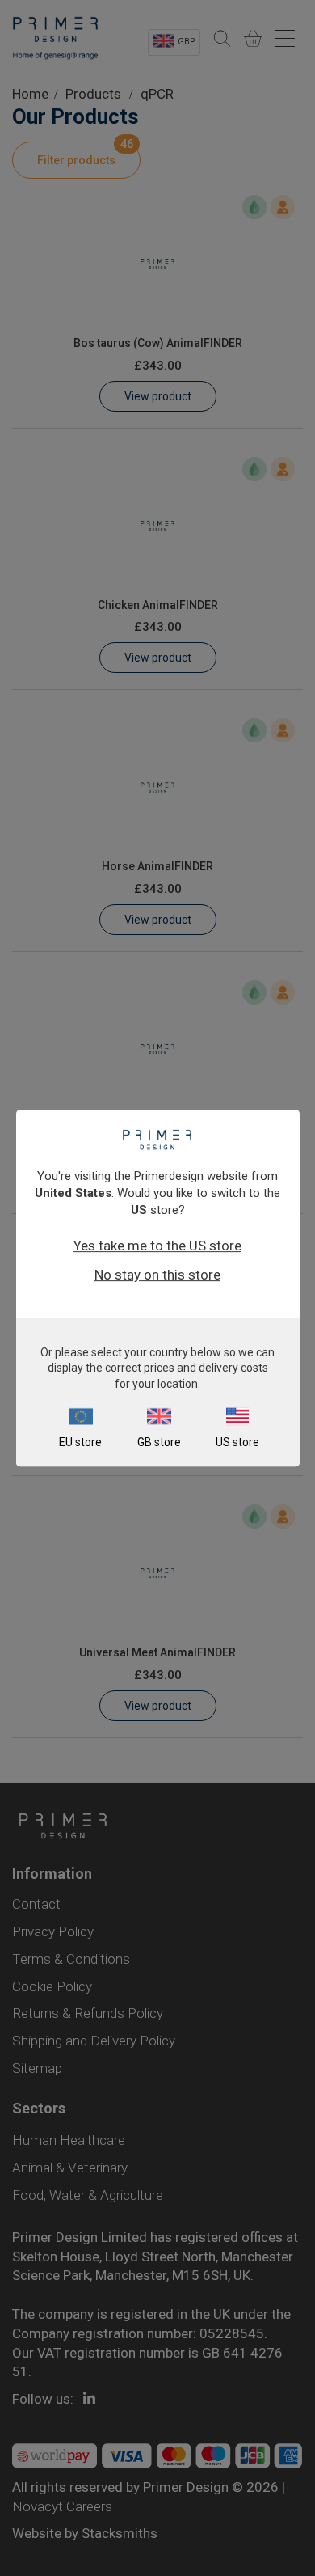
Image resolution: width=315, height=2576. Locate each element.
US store (237, 1442)
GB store (159, 1442)
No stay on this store (157, 1275)
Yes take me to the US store (157, 1246)
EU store (80, 1442)
